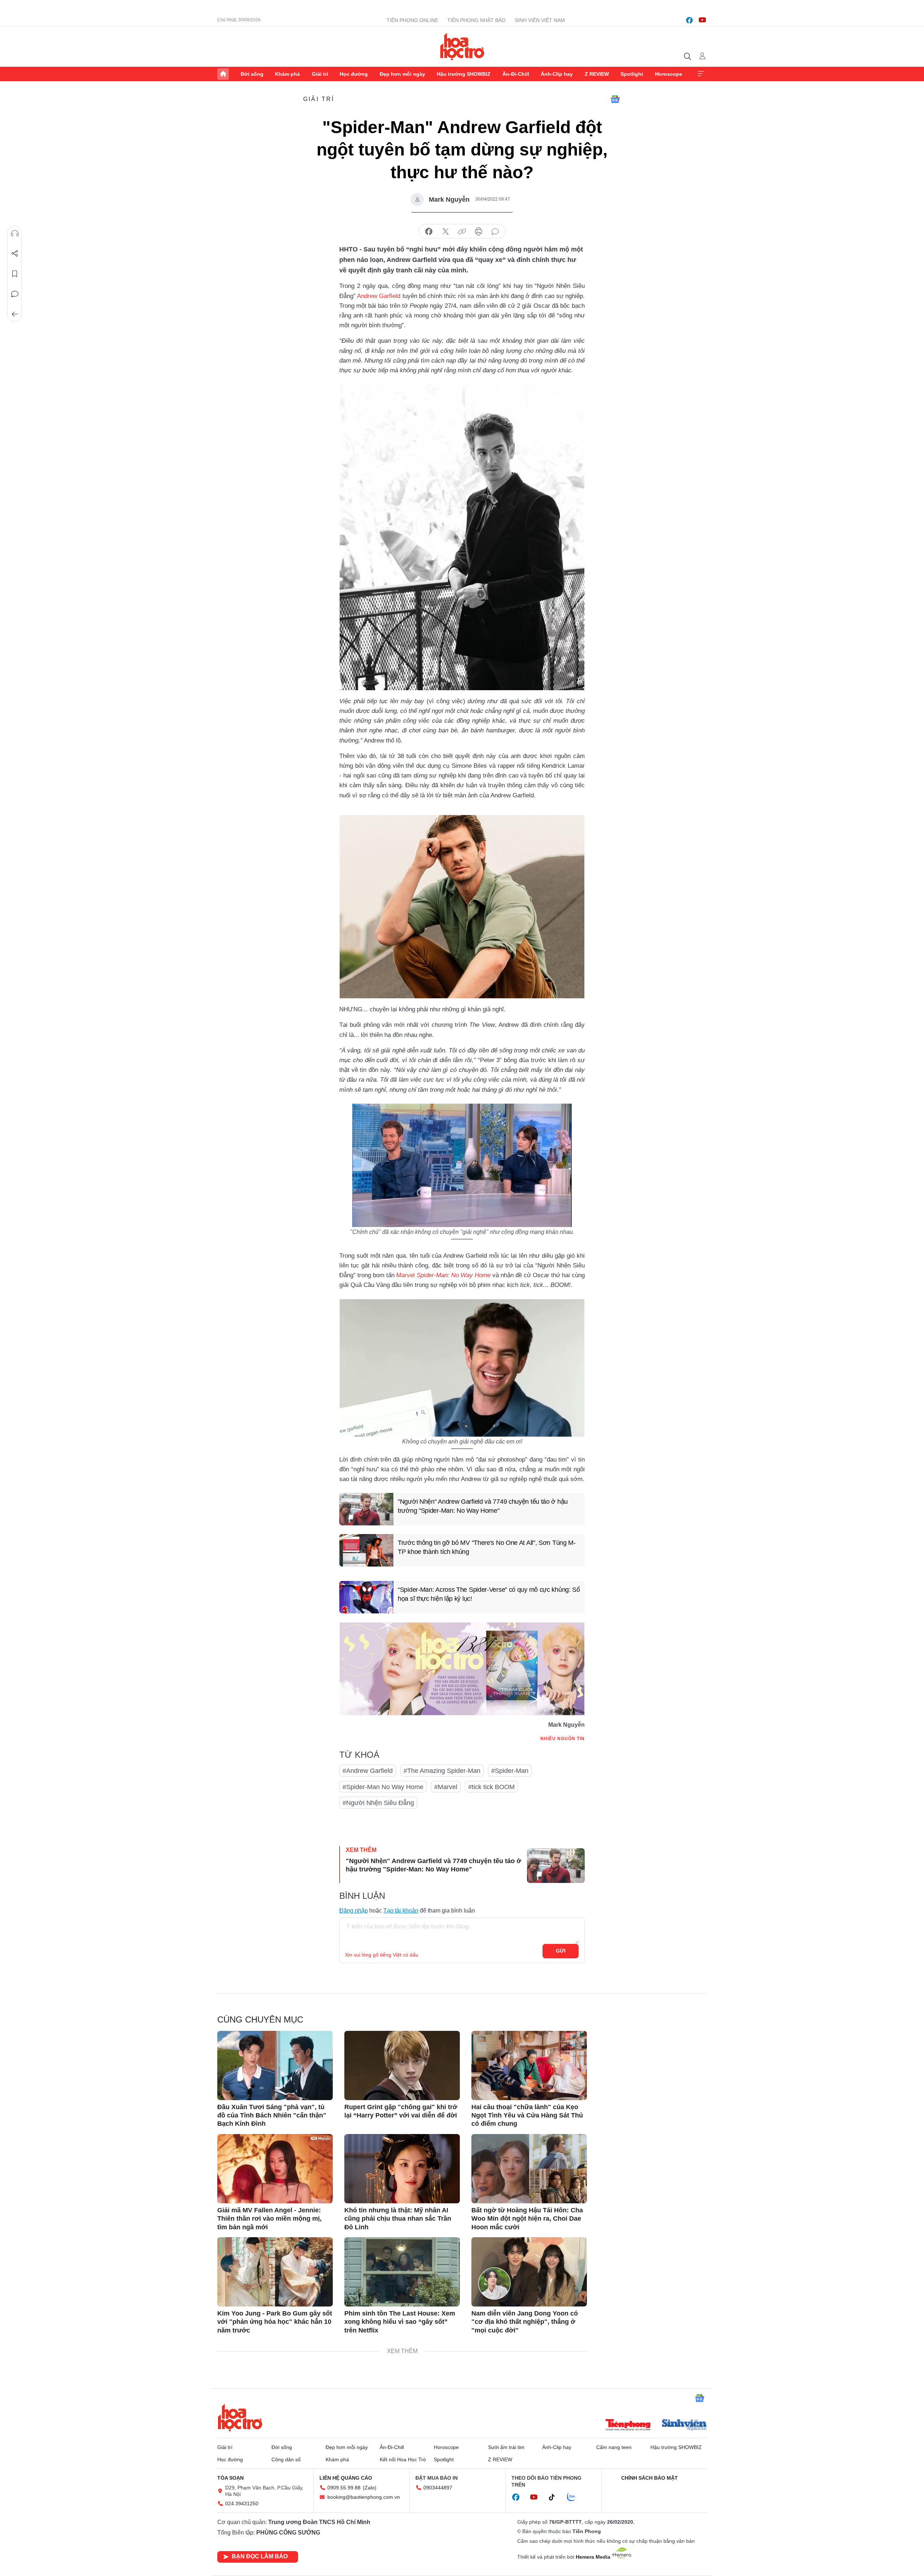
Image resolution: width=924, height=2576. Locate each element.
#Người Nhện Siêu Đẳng (378, 1803)
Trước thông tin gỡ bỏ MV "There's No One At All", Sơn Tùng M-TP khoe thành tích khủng (487, 1547)
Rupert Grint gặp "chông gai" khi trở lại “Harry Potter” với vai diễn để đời (401, 2111)
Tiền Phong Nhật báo (476, 20)
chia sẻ (429, 232)
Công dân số (286, 2459)
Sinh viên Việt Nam (540, 20)
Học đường (354, 74)
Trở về (15, 314)
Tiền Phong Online (412, 20)
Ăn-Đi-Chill (516, 74)
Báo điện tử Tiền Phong (462, 47)
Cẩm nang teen (614, 2447)
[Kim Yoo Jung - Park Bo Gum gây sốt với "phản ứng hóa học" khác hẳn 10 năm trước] (275, 2272)
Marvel (406, 1275)
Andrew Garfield (379, 296)
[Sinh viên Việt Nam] (684, 2426)
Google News (615, 99)
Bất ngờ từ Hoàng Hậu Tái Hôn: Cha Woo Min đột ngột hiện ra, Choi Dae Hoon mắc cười (527, 2219)
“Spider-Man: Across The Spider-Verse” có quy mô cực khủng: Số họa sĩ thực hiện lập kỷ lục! (489, 1594)
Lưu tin (15, 274)
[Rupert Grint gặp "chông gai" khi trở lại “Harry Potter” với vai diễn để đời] (402, 2065)
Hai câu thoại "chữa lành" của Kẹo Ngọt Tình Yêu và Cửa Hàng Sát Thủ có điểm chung (527, 2115)
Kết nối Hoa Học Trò (403, 2459)
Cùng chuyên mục (260, 2019)
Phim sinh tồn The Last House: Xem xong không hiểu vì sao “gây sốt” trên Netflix (400, 2322)
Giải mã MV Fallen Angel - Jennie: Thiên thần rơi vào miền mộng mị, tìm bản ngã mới (269, 2219)
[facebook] (689, 20)
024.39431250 (242, 2503)
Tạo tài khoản (401, 1911)
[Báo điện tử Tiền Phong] (628, 2426)
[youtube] (702, 20)
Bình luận (15, 294)
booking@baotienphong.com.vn (364, 2497)
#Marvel (446, 1787)
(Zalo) (370, 2488)
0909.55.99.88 (344, 2488)
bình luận (495, 232)
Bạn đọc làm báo (260, 2556)
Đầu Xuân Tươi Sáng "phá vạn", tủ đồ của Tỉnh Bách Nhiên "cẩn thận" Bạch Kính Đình (272, 2115)
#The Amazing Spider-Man (442, 1771)
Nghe (15, 233)
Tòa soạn (230, 2478)
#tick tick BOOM (491, 1787)
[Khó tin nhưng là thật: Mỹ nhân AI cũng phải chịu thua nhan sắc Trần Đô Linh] (402, 2169)
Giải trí (320, 74)
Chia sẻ (15, 254)
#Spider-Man (510, 1771)
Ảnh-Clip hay (557, 74)
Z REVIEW (597, 74)
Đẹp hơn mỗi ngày (402, 74)
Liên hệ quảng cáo (346, 2478)
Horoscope (669, 74)
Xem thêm (701, 74)
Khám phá (287, 74)
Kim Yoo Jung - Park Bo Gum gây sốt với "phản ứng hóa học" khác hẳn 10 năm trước (275, 2322)
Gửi (561, 1951)
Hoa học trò (240, 2418)
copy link (462, 232)
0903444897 (438, 2488)
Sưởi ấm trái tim (506, 2447)
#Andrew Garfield (368, 1771)
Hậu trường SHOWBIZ (464, 74)
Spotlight (632, 74)
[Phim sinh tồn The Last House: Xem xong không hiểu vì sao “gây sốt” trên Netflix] (402, 2272)
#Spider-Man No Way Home (383, 1787)
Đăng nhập (354, 1911)
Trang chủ (223, 74)
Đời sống (252, 74)
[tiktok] (555, 2497)
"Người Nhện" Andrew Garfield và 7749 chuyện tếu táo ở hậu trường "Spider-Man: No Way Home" (483, 1506)
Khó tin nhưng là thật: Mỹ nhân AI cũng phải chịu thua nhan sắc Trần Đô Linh (398, 2219)
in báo (479, 232)
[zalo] (575, 2497)
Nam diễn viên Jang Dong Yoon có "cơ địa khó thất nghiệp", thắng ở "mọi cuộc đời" (525, 2322)
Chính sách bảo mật (650, 2478)
